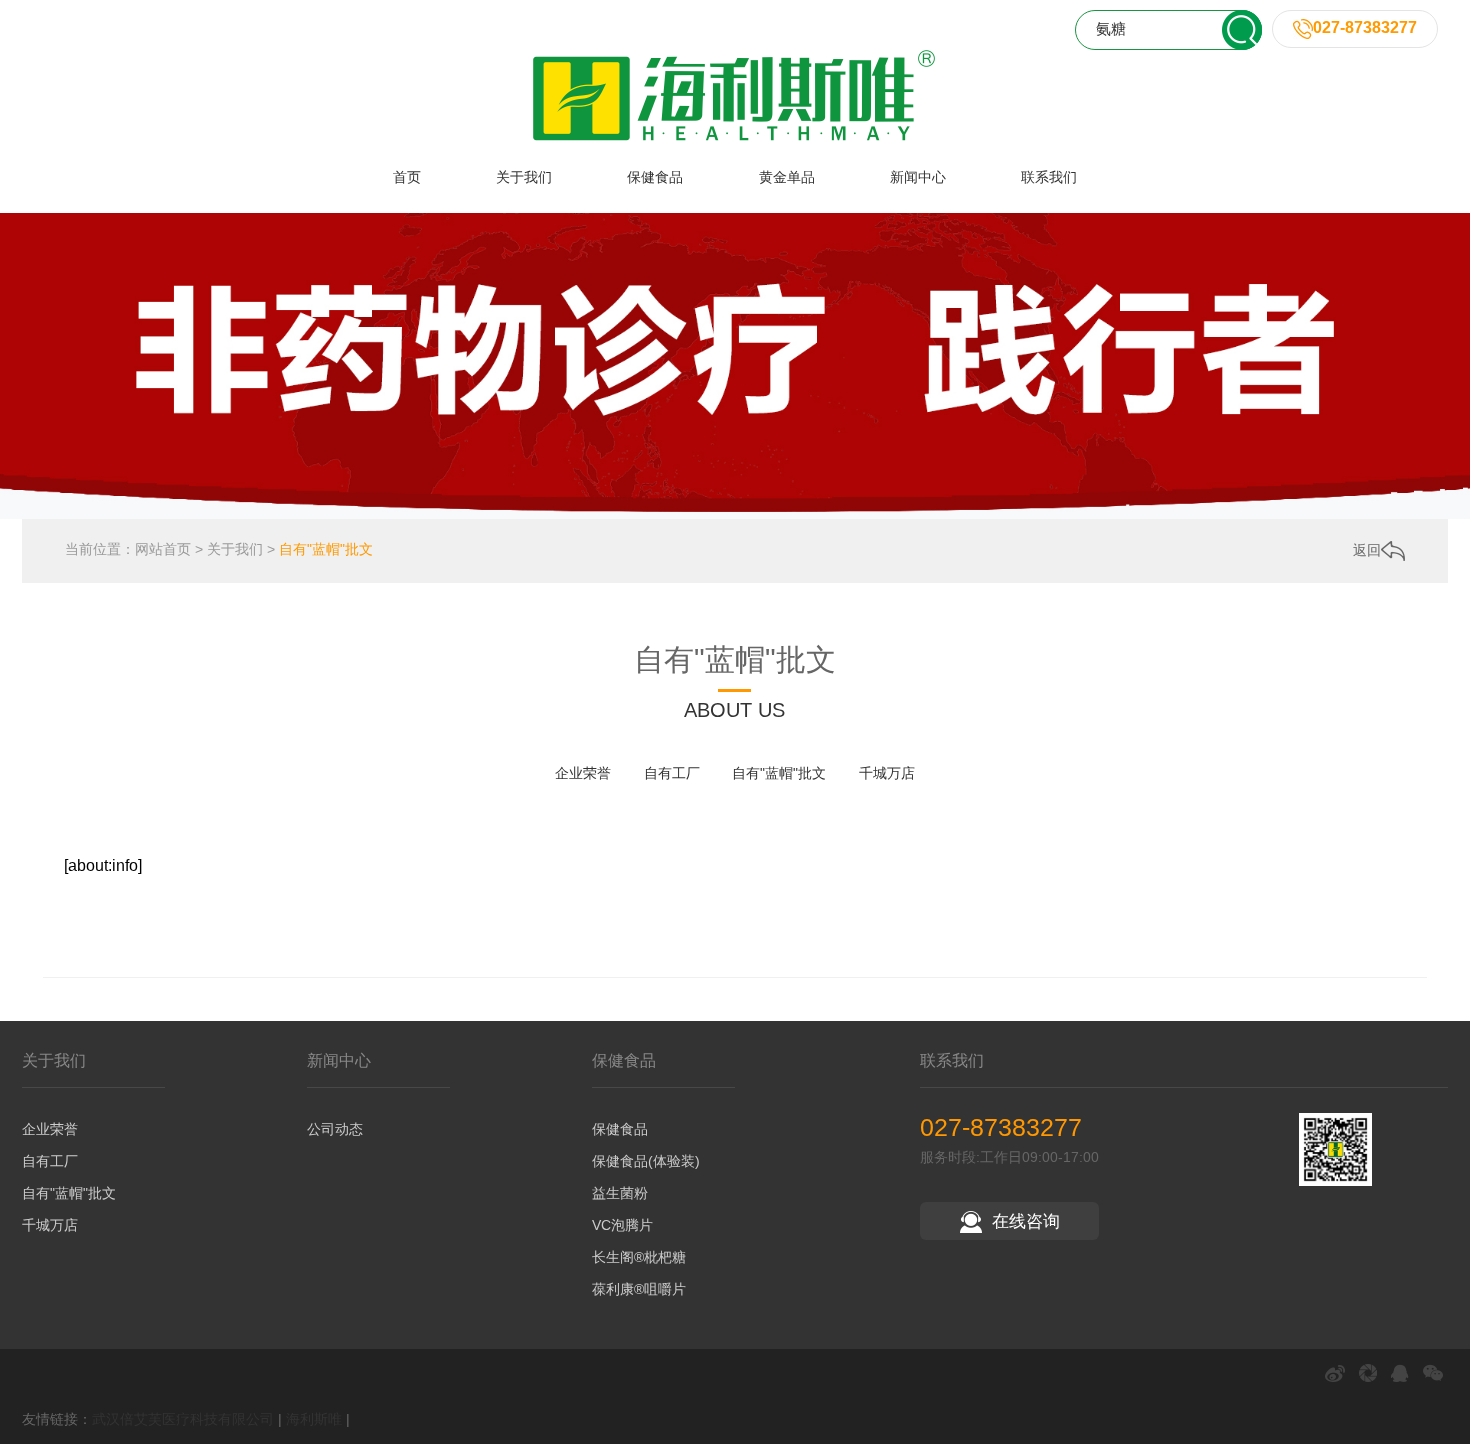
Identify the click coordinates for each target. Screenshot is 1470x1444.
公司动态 (335, 1129)
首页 (407, 177)
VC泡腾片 (622, 1225)
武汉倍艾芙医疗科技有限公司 (183, 1419)
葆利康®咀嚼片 (639, 1289)
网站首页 (163, 549)
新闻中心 (918, 177)
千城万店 (887, 773)
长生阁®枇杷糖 (639, 1257)
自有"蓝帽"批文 (326, 549)
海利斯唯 (314, 1419)
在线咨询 (1026, 1221)
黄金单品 (787, 177)
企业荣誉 (583, 773)
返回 (1367, 550)
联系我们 (1049, 177)
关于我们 (524, 177)
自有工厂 (672, 773)
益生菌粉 (620, 1193)
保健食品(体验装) (646, 1161)
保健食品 (655, 177)
